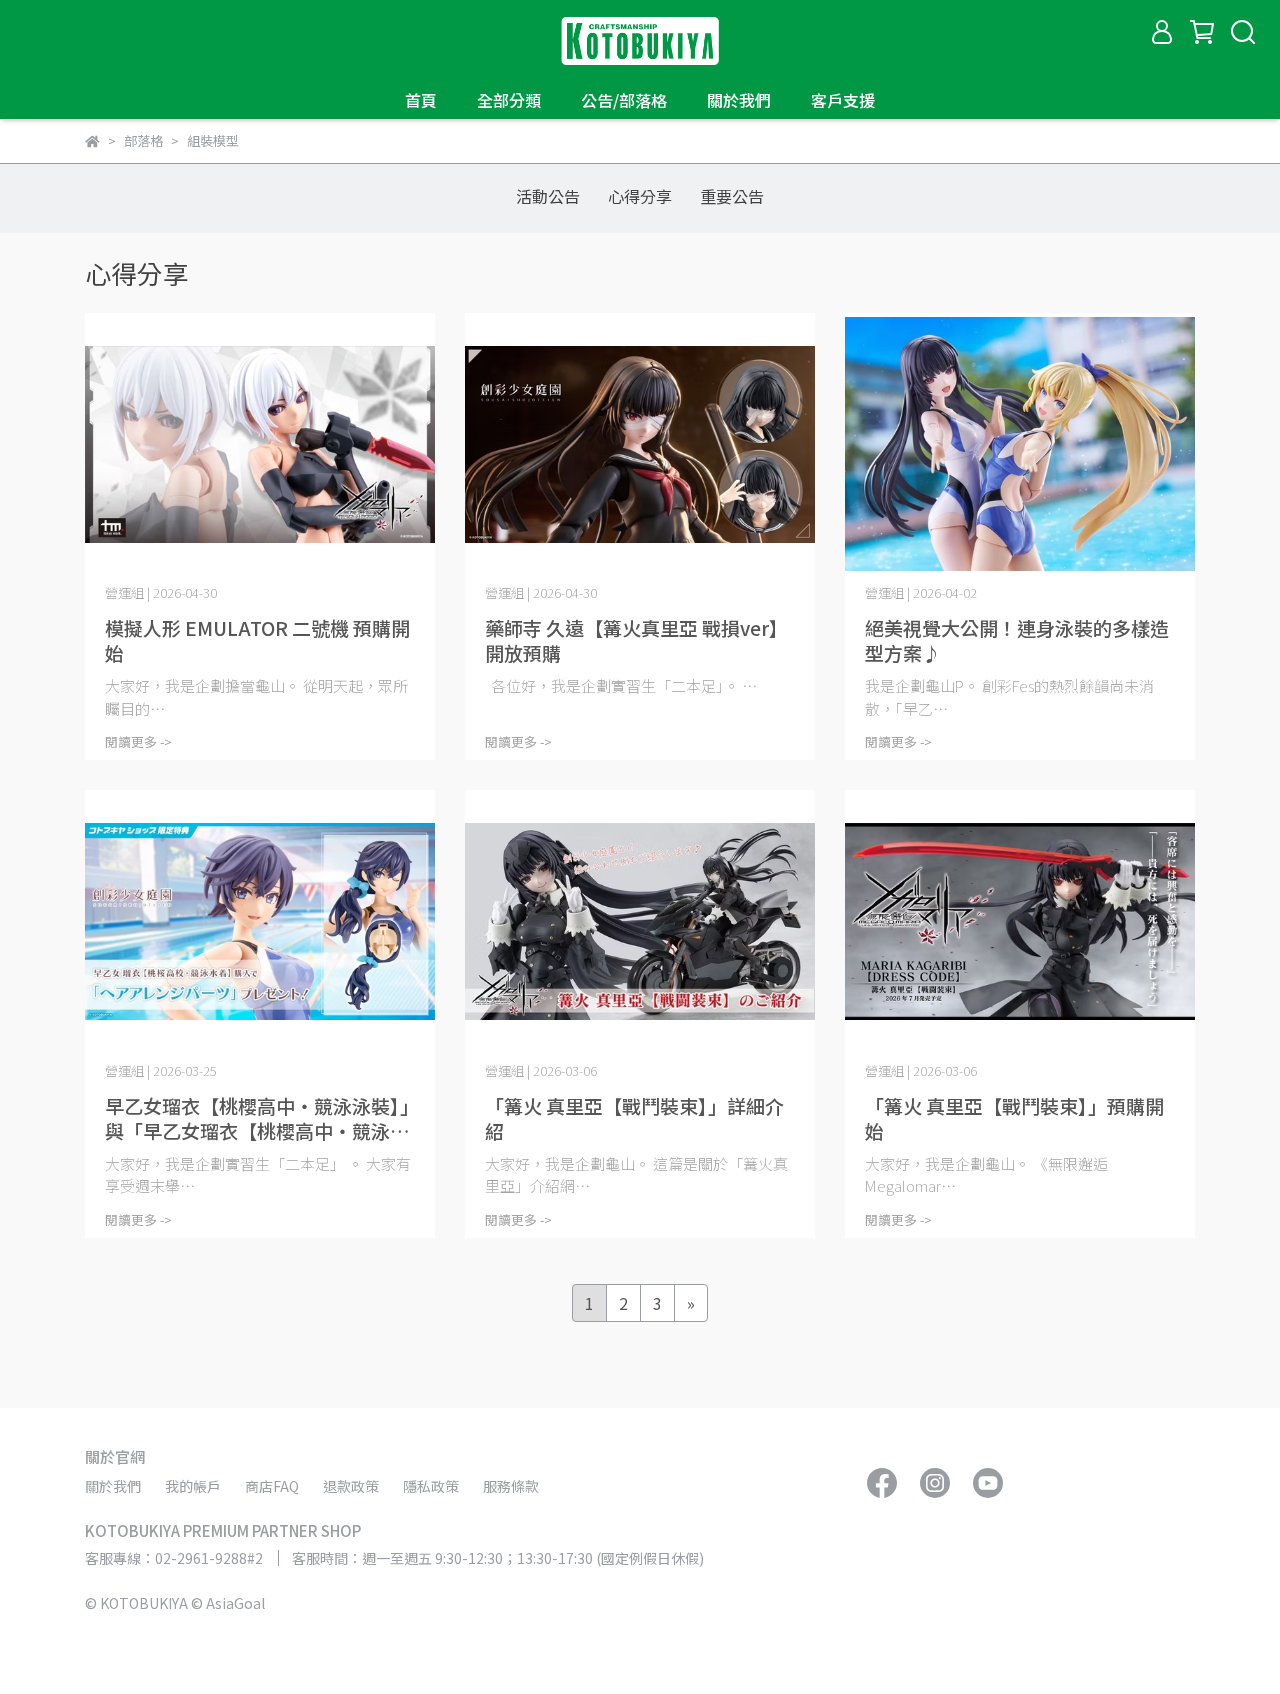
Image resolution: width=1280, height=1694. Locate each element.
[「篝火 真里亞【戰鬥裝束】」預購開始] (1020, 921)
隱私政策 (431, 1486)
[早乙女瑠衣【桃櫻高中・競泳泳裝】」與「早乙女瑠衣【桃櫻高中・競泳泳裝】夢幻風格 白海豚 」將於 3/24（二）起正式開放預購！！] (260, 921)
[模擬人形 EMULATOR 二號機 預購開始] (260, 444)
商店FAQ (272, 1486)
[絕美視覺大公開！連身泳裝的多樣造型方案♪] (1020, 444)
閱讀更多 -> (138, 741)
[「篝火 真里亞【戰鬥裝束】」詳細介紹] (640, 921)
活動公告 (548, 196)
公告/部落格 (624, 100)
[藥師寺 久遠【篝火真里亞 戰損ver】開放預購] (640, 444)
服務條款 (511, 1486)
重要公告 (732, 196)
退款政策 (351, 1486)
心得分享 (640, 196)
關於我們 (739, 100)
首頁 (421, 100)
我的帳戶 (193, 1486)
